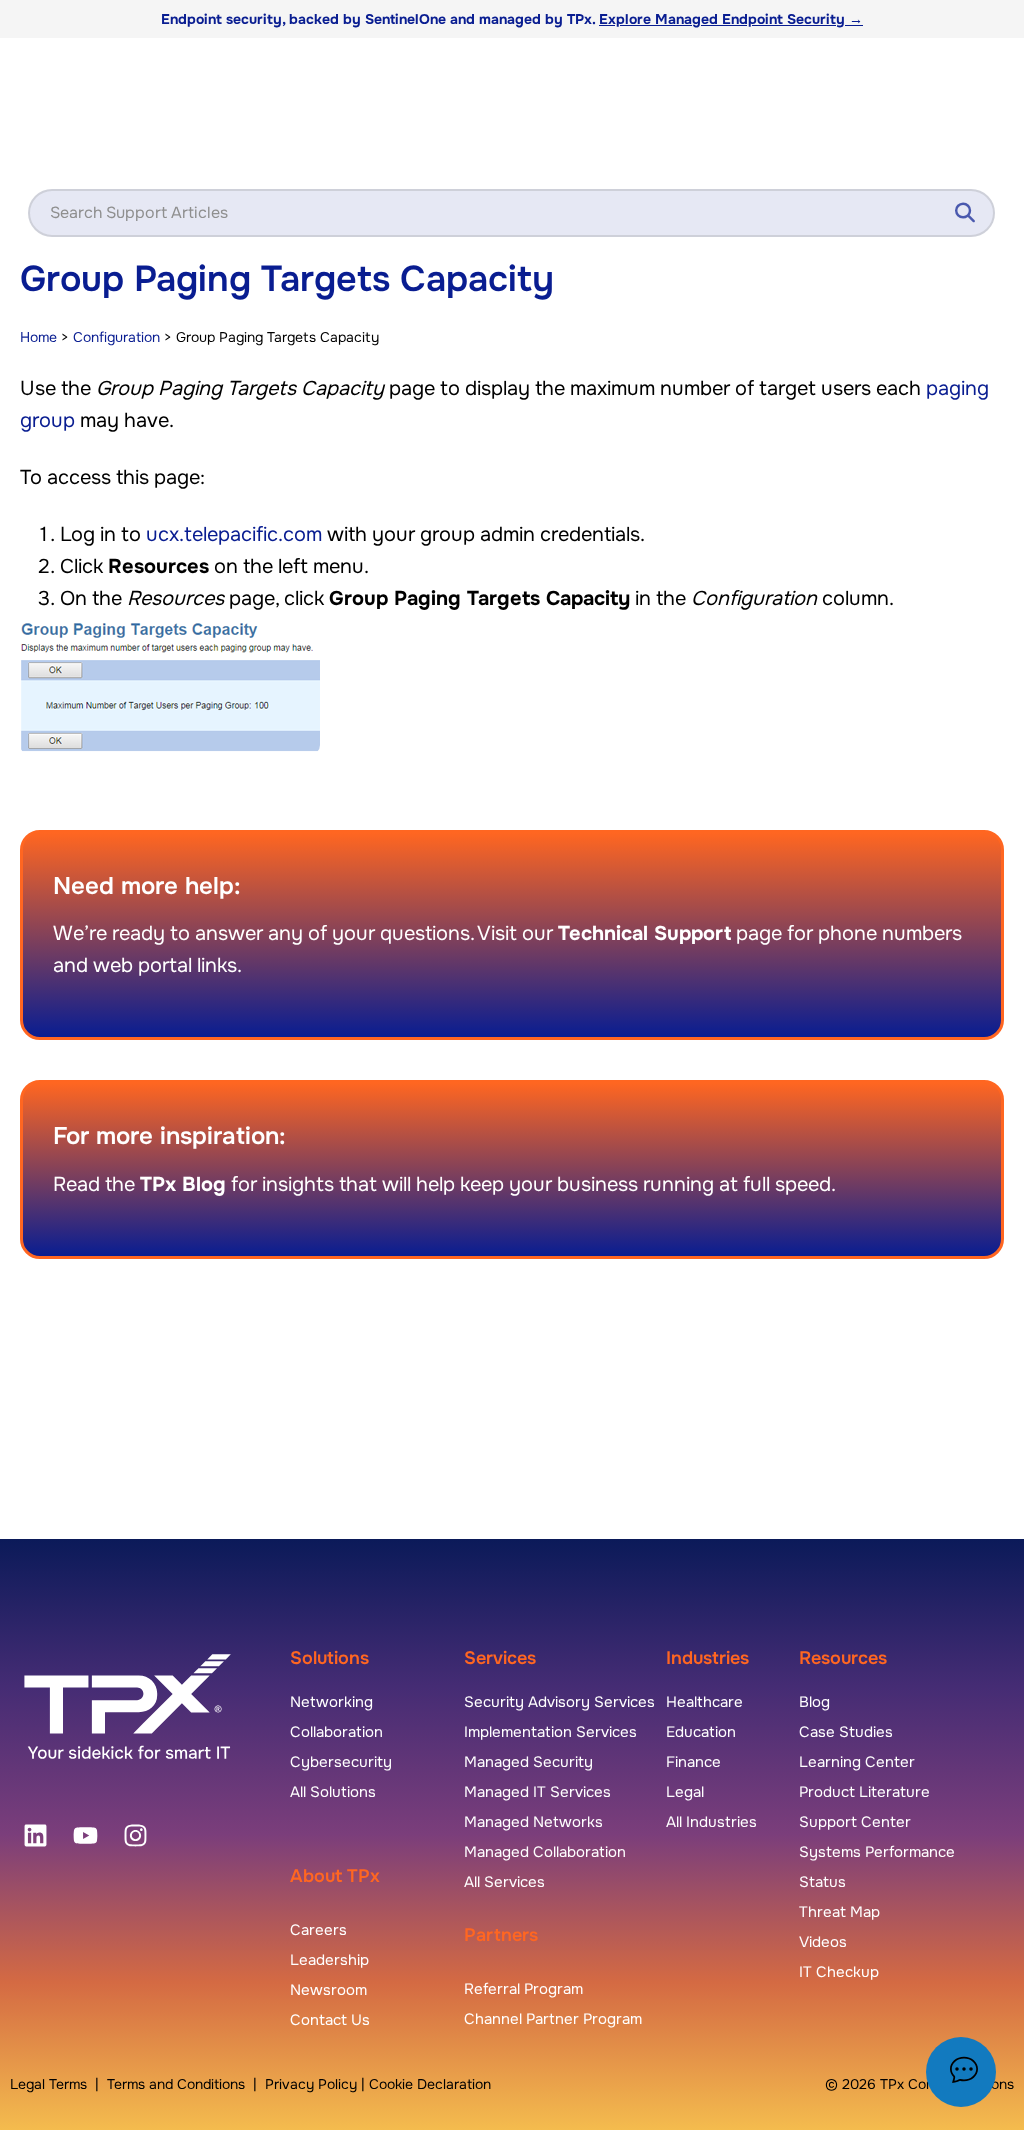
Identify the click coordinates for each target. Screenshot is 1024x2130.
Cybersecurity (341, 1762)
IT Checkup (839, 1972)
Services (500, 1658)
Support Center (855, 1822)
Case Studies (846, 1732)
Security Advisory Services (559, 1702)
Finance (693, 1762)
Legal (685, 1792)
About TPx (335, 1876)
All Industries (711, 1822)
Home (38, 337)
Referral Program (523, 1989)
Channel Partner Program (553, 2019)
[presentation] (35, 1836)
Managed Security (528, 1762)
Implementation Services (550, 1732)
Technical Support (644, 933)
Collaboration (336, 1732)
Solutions (329, 1658)
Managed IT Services (537, 1792)
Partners (501, 1935)
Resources (843, 1658)
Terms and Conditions (176, 2084)
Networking (331, 1702)
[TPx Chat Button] (961, 2072)
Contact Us (330, 2020)
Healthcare (704, 1702)
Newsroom (328, 1990)
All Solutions (333, 1792)
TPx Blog (183, 1184)
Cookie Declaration (430, 2084)
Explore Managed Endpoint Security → (731, 19)
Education (701, 1732)
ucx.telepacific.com (234, 534)
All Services (504, 1882)
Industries (707, 1658)
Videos (823, 1942)
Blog (814, 1702)
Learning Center (857, 1762)
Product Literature (864, 1792)
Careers (318, 1930)
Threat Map (839, 1912)
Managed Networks (533, 1822)
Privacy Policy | (317, 2084)
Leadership (329, 1960)
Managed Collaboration (545, 1852)
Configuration (116, 337)
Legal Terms (48, 2084)
